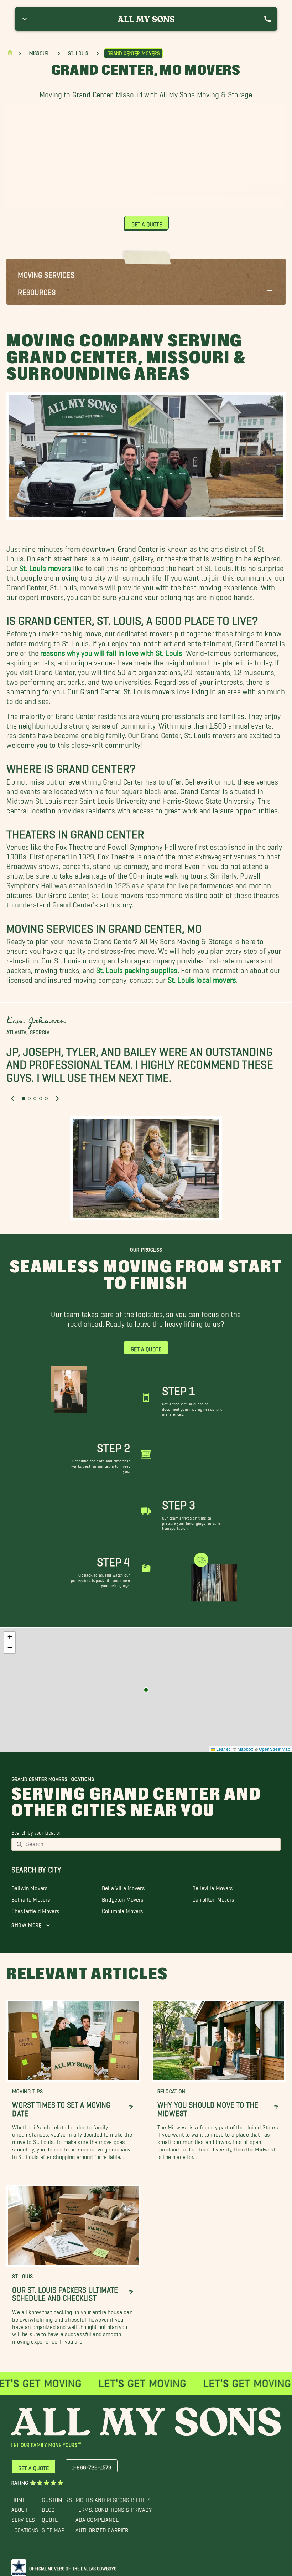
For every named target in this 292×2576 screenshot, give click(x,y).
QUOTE (50, 2518)
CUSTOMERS (57, 2498)
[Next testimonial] (57, 1099)
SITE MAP (53, 2528)
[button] (146, 273)
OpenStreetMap (275, 1749)
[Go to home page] (10, 54)
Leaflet (222, 1749)
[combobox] (151, 1844)
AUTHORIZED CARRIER (102, 2528)
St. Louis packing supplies (137, 969)
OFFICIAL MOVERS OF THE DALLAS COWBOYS (73, 2567)
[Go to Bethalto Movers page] (146, 1690)
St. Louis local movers (202, 978)
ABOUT (20, 2508)
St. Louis (78, 53)
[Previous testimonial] (13, 1099)
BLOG (48, 2508)
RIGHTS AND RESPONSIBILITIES (113, 2498)
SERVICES (23, 2518)
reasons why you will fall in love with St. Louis (111, 651)
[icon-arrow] (130, 2107)
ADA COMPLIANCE (97, 2518)
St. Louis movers (45, 566)
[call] (267, 19)
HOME (19, 2498)
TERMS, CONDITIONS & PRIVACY (114, 2508)
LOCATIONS (25, 2528)
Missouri (39, 53)
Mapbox (246, 1749)
